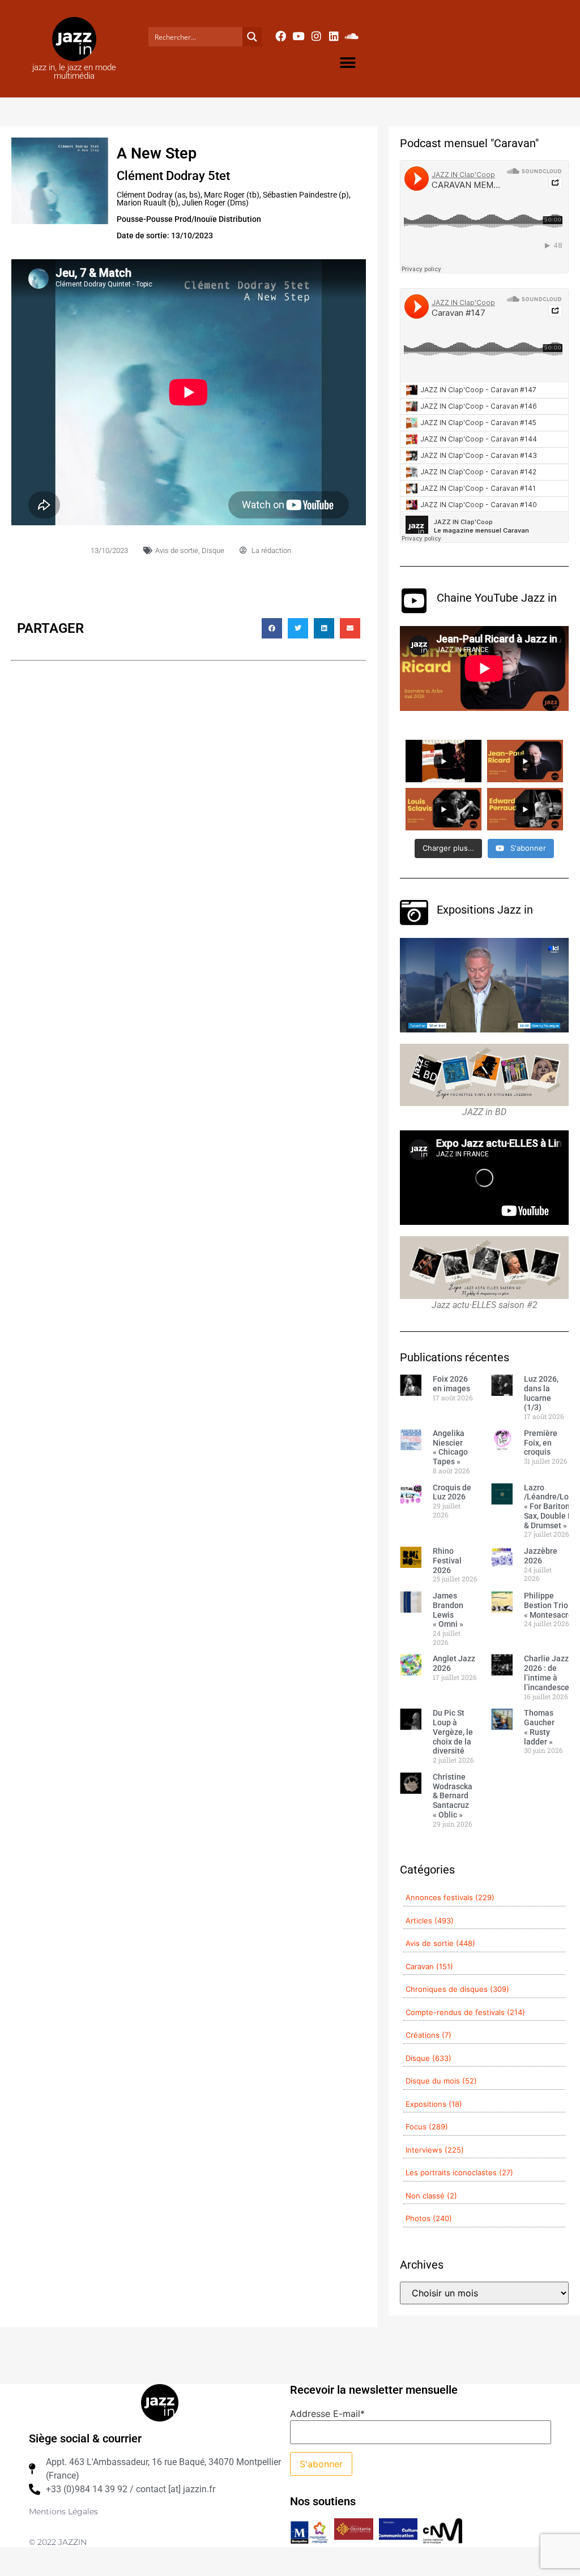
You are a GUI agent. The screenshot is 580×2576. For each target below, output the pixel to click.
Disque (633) (428, 2058)
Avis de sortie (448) (440, 1943)
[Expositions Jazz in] (414, 912)
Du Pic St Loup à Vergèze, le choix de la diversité (453, 1732)
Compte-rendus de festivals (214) (465, 2012)
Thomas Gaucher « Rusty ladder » (539, 1727)
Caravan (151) (429, 1966)
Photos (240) (429, 2218)
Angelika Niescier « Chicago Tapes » (450, 1447)
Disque (213, 550)
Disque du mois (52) (441, 2081)
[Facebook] (280, 36)
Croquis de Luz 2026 (452, 1492)
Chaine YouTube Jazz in (497, 598)
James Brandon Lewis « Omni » (448, 1610)
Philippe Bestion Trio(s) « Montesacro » (551, 1605)
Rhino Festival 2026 (447, 1561)
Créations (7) (428, 2035)
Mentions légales (63, 2511)
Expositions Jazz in (485, 910)
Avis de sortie (177, 550)
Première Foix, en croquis (541, 1443)
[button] (347, 63)
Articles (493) (430, 1921)
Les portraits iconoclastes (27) (459, 2172)
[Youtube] (298, 36)
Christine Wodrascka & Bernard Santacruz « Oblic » (453, 1796)
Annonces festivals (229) (450, 1897)
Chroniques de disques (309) (457, 1989)
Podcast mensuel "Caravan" (469, 143)
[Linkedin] (334, 36)
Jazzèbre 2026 (541, 1556)
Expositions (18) (434, 2104)
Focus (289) (427, 2127)
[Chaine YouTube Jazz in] (414, 601)
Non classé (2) (431, 2196)
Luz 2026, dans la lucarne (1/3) (541, 1393)
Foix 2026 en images (451, 1384)
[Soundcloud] (352, 36)
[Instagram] (316, 36)
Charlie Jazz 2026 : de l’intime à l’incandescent (551, 1673)
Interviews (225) (435, 2150)
